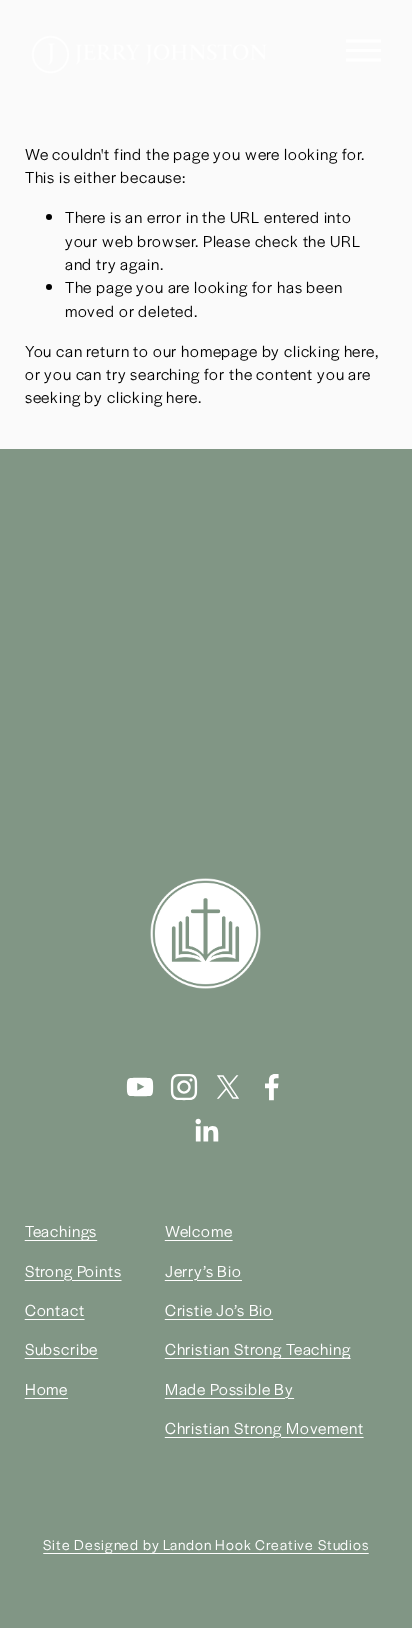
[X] (228, 1087)
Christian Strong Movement (264, 1427)
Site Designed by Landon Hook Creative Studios (205, 1544)
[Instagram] (184, 1087)
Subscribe (62, 1348)
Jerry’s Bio (203, 1270)
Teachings (61, 1230)
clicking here (329, 350)
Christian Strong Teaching (258, 1348)
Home (46, 1388)
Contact (55, 1309)
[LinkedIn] (206, 1131)
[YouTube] (140, 1087)
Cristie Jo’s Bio (219, 1309)
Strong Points (73, 1270)
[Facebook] (272, 1087)
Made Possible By (229, 1388)
